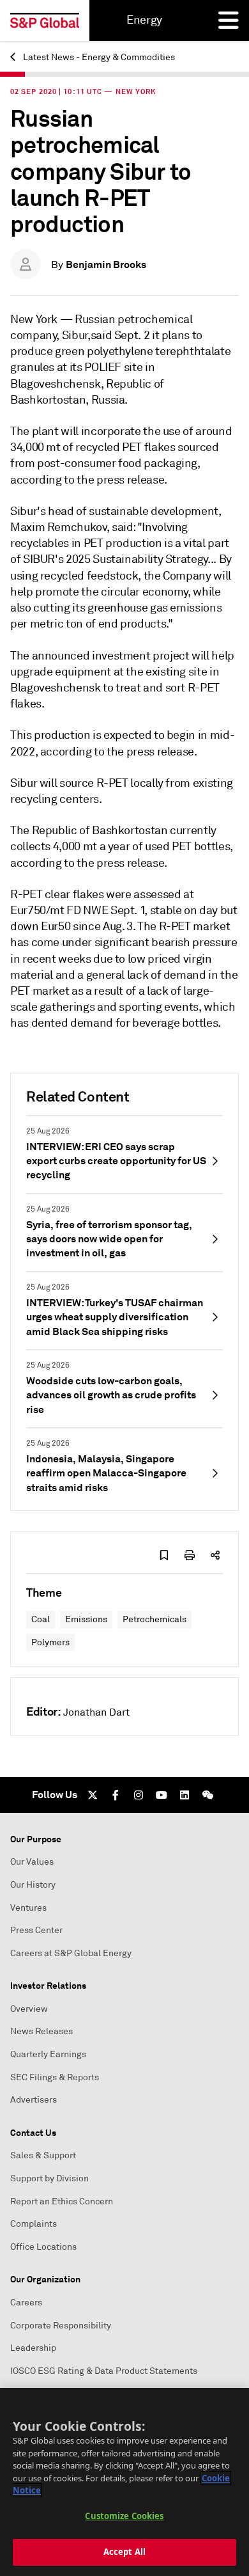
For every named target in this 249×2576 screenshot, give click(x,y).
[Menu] (229, 20)
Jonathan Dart (96, 1712)
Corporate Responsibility (61, 2326)
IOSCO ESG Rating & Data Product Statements (104, 2371)
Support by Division (49, 2178)
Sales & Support (43, 2155)
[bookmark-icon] (164, 1555)
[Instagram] (139, 1795)
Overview (29, 2009)
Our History (33, 1885)
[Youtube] (162, 1795)
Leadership (33, 2348)
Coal (41, 1619)
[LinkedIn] (185, 1795)
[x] (93, 1795)
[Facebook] (116, 1795)
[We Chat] (207, 1795)
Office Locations (43, 2247)
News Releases (41, 2031)
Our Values (32, 1862)
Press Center (36, 1930)
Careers (26, 2303)
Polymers (50, 1642)
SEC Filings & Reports (55, 2077)
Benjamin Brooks (106, 265)
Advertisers (34, 2100)
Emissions (86, 1619)
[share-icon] (215, 1555)
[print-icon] (190, 1555)
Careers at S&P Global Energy (71, 1953)
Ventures (28, 1908)
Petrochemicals (155, 1619)
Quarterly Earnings (48, 2054)
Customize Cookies (124, 2516)
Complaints (34, 2224)
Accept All (124, 2552)
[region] (124, 2482)
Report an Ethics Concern (62, 2201)
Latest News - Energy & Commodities (98, 57)
